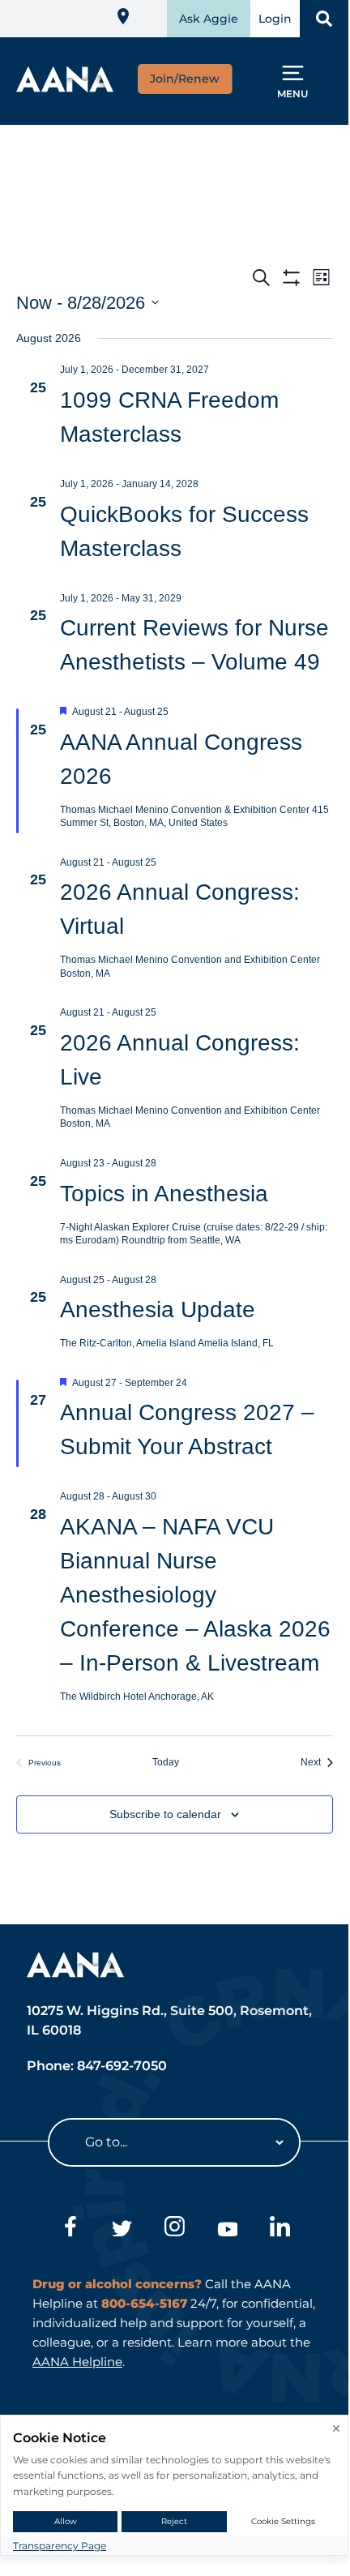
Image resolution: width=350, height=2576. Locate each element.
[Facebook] (69, 2229)
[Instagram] (175, 2229)
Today (175, 1762)
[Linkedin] (280, 2229)
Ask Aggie (209, 19)
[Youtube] (227, 2229)
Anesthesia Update (158, 1309)
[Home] (65, 87)
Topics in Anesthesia (164, 1194)
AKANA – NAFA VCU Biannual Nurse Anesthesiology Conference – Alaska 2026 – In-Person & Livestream (195, 1595)
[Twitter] (122, 2229)
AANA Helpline (77, 2362)
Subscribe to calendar (165, 1814)
